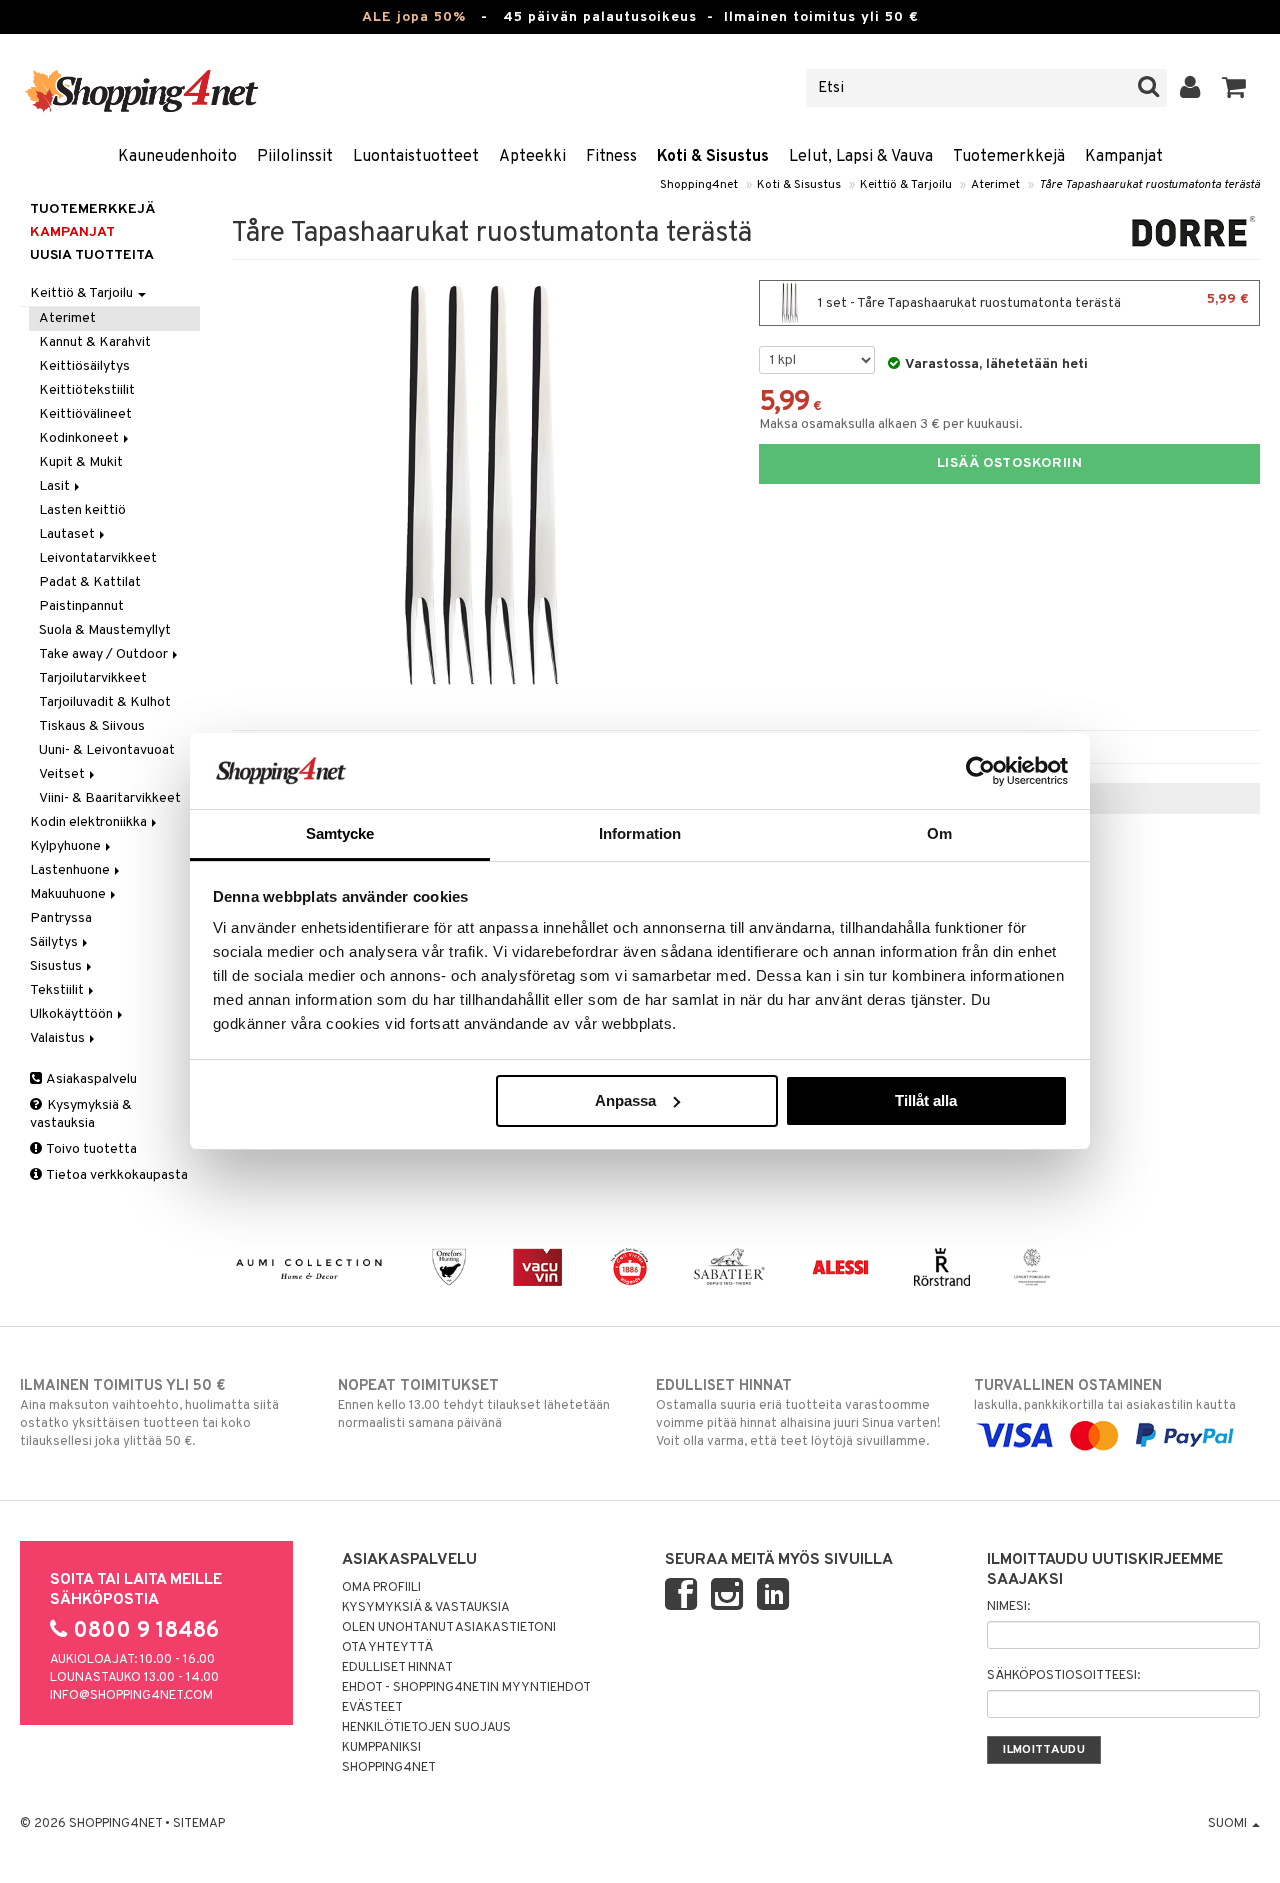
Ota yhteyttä (387, 1648)
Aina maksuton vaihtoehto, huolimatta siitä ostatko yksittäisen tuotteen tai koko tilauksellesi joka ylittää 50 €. (149, 1413)
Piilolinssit (295, 157)
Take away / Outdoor (105, 654)
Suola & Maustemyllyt (105, 630)
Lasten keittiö (82, 510)
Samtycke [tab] (340, 833)
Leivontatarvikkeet (98, 558)
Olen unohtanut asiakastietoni (449, 1628)
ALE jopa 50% (414, 17)
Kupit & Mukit (81, 462)
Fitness (611, 157)
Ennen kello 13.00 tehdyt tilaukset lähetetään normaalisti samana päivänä (474, 1404)
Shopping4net (699, 185)
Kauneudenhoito (177, 157)
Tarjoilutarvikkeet (93, 678)
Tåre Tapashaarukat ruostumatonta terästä (1149, 185)
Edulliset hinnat (397, 1668)
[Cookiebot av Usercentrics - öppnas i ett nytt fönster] (980, 771)
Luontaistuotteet (416, 157)
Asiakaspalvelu (90, 1079)
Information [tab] (640, 833)
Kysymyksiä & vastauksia (81, 1114)
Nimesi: (1008, 1607)
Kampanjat (1124, 157)
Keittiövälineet (85, 414)
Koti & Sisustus (713, 157)
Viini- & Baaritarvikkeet (110, 798)
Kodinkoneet (80, 438)
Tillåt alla (926, 1100)
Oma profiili (381, 1588)
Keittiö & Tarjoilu (906, 185)
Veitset (63, 774)
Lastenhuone (71, 870)
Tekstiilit (58, 990)
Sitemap (199, 1824)
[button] (1234, 88)
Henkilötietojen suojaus (426, 1728)
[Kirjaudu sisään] (1190, 88)
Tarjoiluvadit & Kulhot (105, 702)
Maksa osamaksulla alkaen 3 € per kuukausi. (891, 424)
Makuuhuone (69, 894)
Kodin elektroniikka (90, 822)
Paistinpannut (81, 606)
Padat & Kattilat (90, 582)
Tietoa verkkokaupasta (116, 1175)
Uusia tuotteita (92, 255)
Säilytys (55, 942)
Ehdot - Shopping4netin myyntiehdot (466, 1688)
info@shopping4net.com (131, 1696)
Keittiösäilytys (84, 366)
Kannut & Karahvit (95, 342)
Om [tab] (939, 833)
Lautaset (68, 534)
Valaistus (59, 1038)
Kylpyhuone (67, 846)
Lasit (56, 486)
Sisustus (57, 966)
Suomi (1229, 1824)
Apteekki (532, 157)
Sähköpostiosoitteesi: (1063, 1676)
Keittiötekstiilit (87, 390)
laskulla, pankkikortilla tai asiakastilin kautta (1105, 1395)
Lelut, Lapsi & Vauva (861, 157)
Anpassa (625, 1100)
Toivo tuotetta (90, 1149)
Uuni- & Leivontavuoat (107, 750)
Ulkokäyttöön (73, 1014)
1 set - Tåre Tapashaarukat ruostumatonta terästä (1032, 301)
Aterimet (995, 185)
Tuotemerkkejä (1009, 157)
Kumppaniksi (381, 1748)
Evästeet (372, 1708)
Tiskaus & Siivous (92, 726)
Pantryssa (61, 918)
